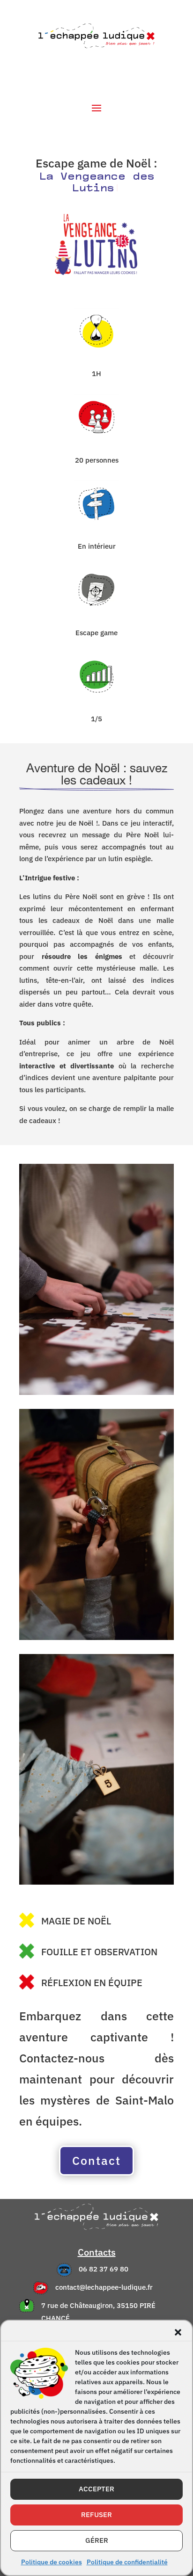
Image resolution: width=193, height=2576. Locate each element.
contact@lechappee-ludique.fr (104, 2275)
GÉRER (97, 2540)
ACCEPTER (96, 2489)
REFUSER (96, 2514)
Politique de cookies (52, 2562)
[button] (178, 2332)
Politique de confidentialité (127, 2562)
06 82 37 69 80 (104, 2257)
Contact (96, 2149)
